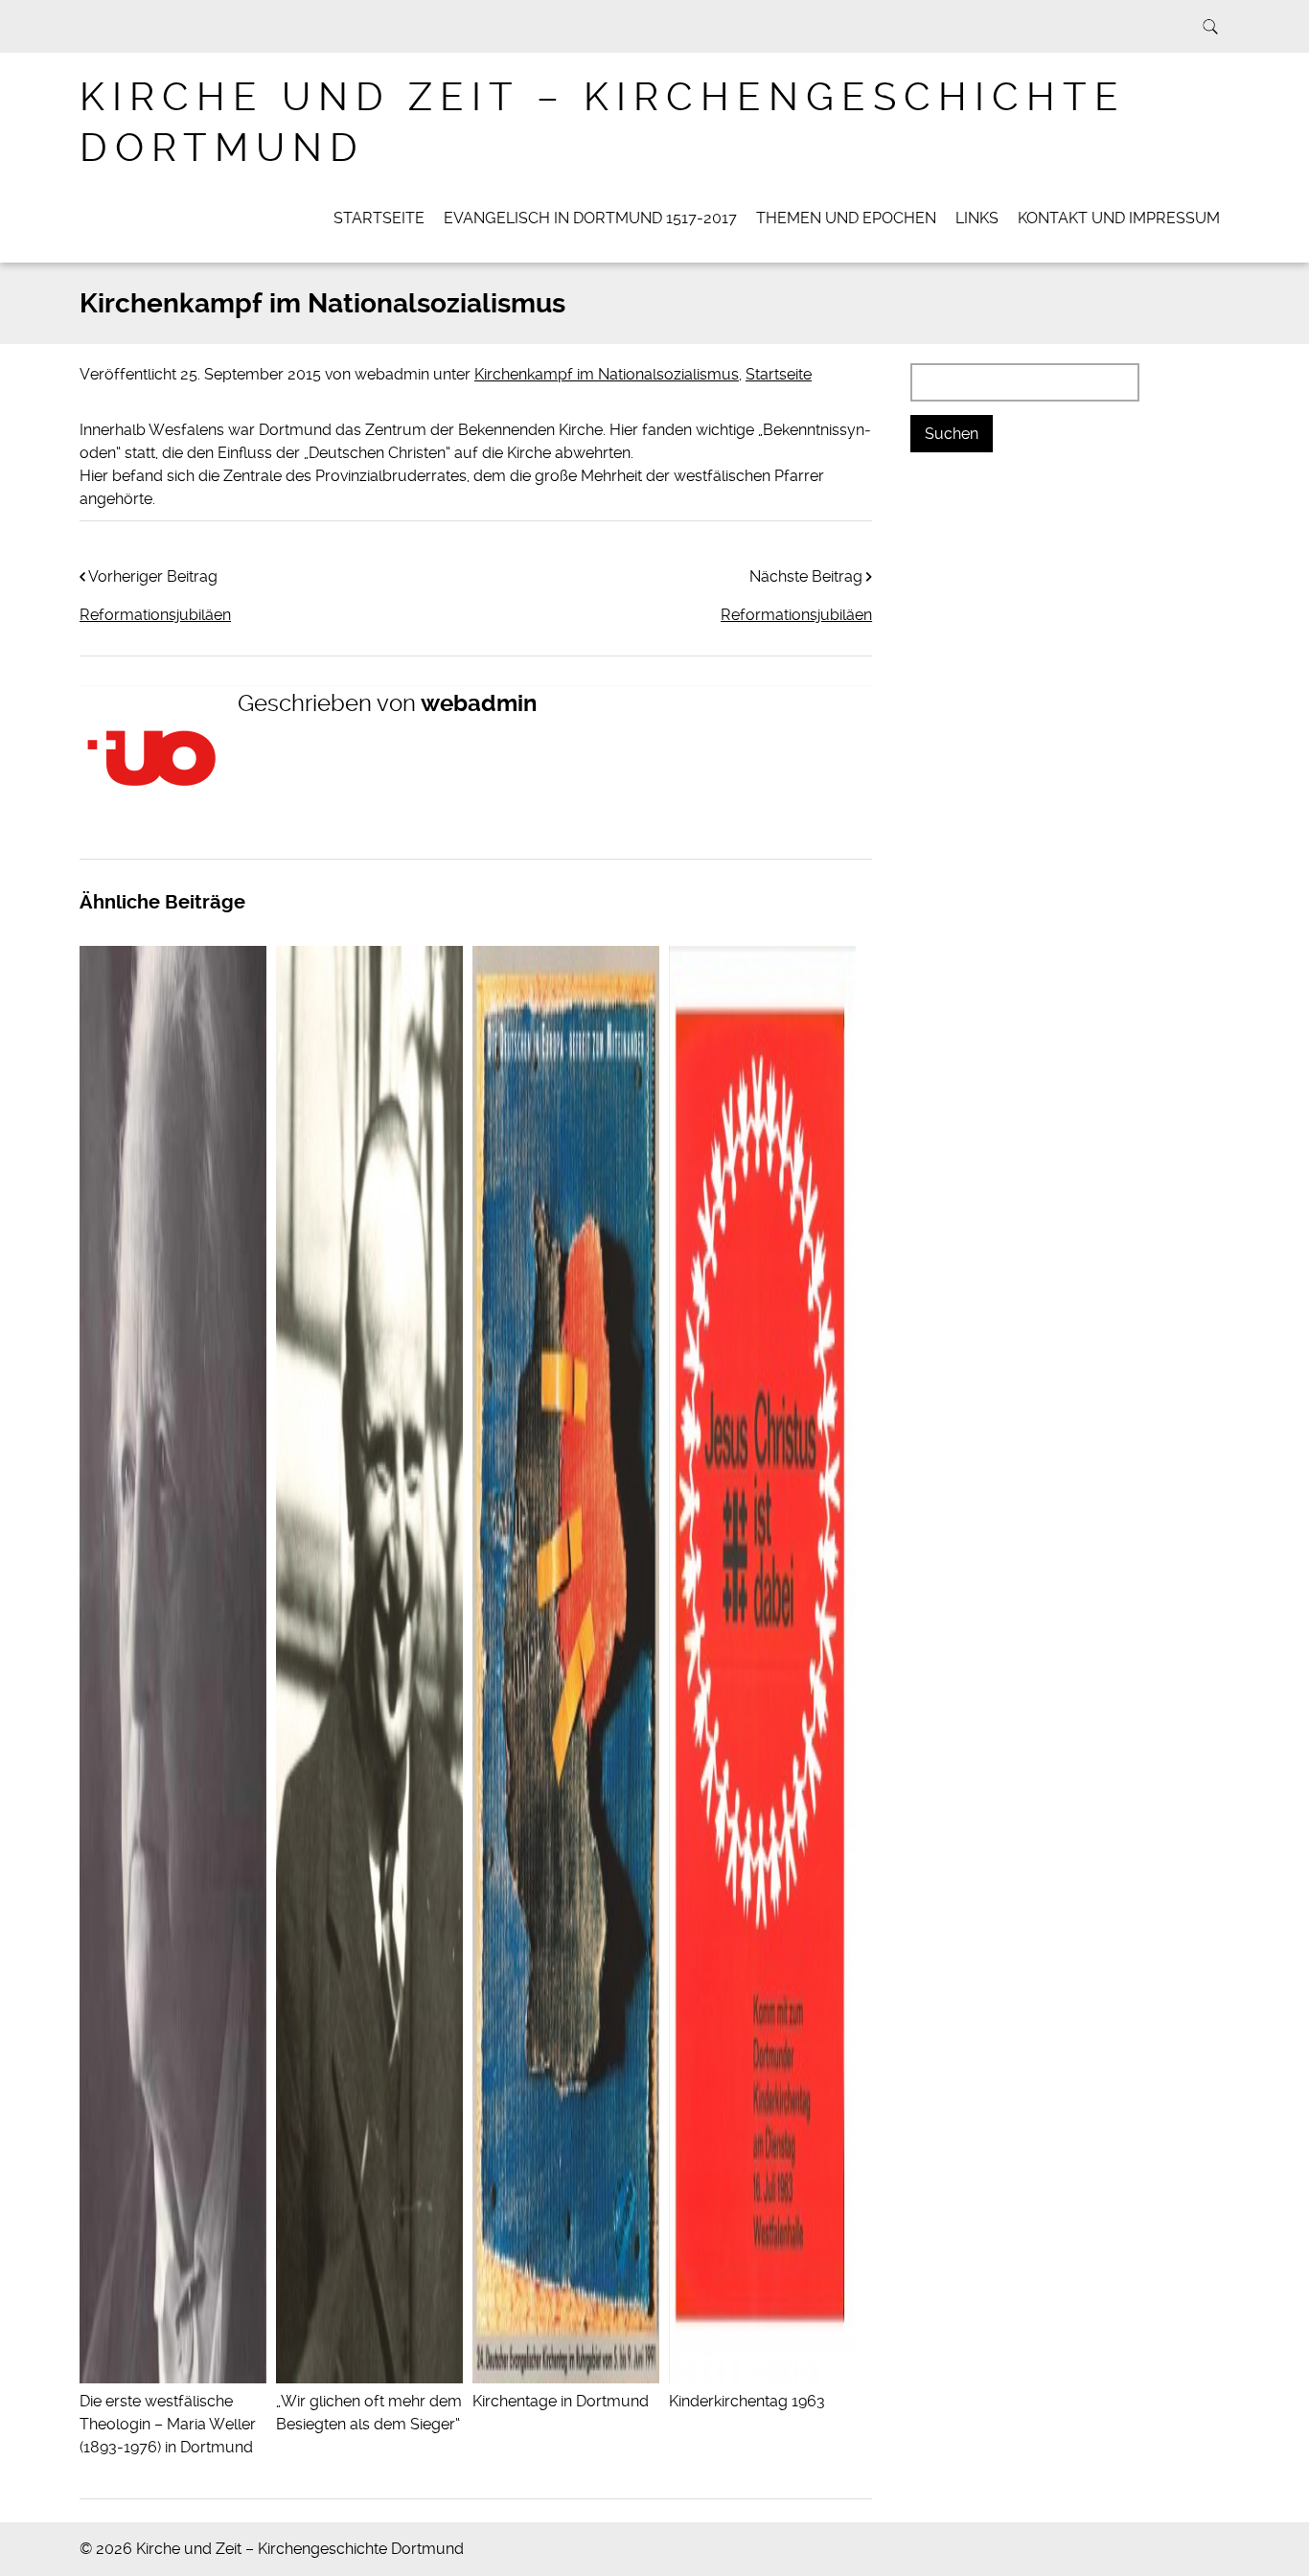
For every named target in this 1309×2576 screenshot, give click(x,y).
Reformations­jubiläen (155, 615)
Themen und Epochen (846, 218)
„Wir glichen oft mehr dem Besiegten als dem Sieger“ (369, 2413)
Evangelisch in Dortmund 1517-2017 (590, 218)
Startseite (379, 218)
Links (977, 218)
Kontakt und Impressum (1119, 218)
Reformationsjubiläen (796, 615)
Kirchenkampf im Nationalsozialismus (607, 374)
